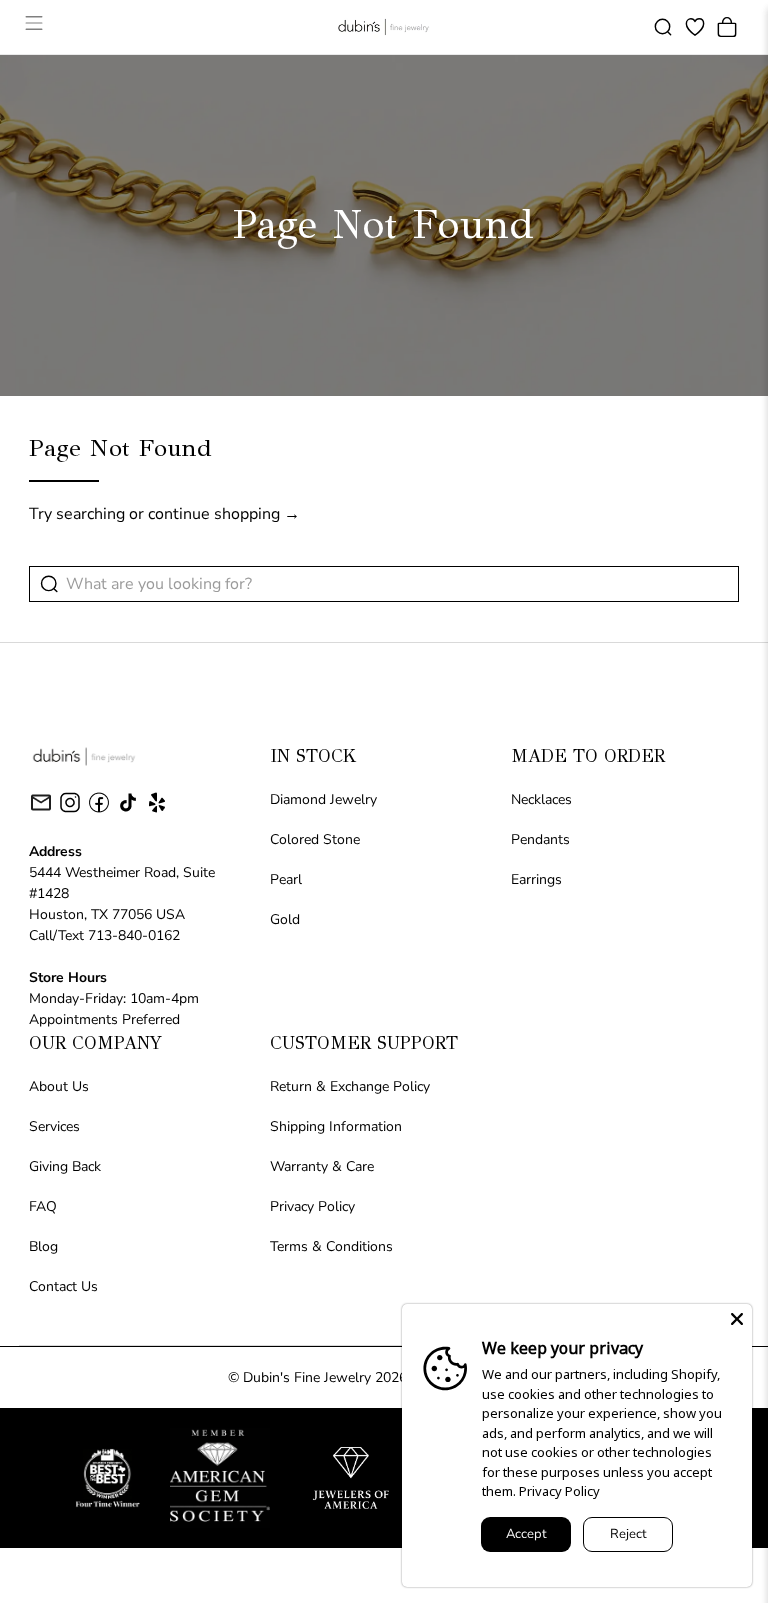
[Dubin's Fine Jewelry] (384, 27)
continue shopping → (224, 514)
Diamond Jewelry (323, 799)
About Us (59, 1086)
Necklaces (541, 799)
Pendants (540, 839)
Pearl (286, 879)
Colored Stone (315, 839)
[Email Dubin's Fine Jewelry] (41, 806)
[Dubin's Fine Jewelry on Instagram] (70, 810)
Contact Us (63, 1286)
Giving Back (65, 1166)
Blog (43, 1246)
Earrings (536, 879)
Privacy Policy (312, 1206)
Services (54, 1126)
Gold (285, 919)
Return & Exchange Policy (350, 1086)
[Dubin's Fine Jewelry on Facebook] (99, 810)
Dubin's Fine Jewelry (307, 1377)
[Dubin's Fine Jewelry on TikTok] (128, 810)
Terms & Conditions (331, 1246)
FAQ (43, 1206)
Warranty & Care (322, 1166)
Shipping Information (336, 1126)
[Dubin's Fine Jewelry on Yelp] (157, 810)
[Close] (737, 1319)
